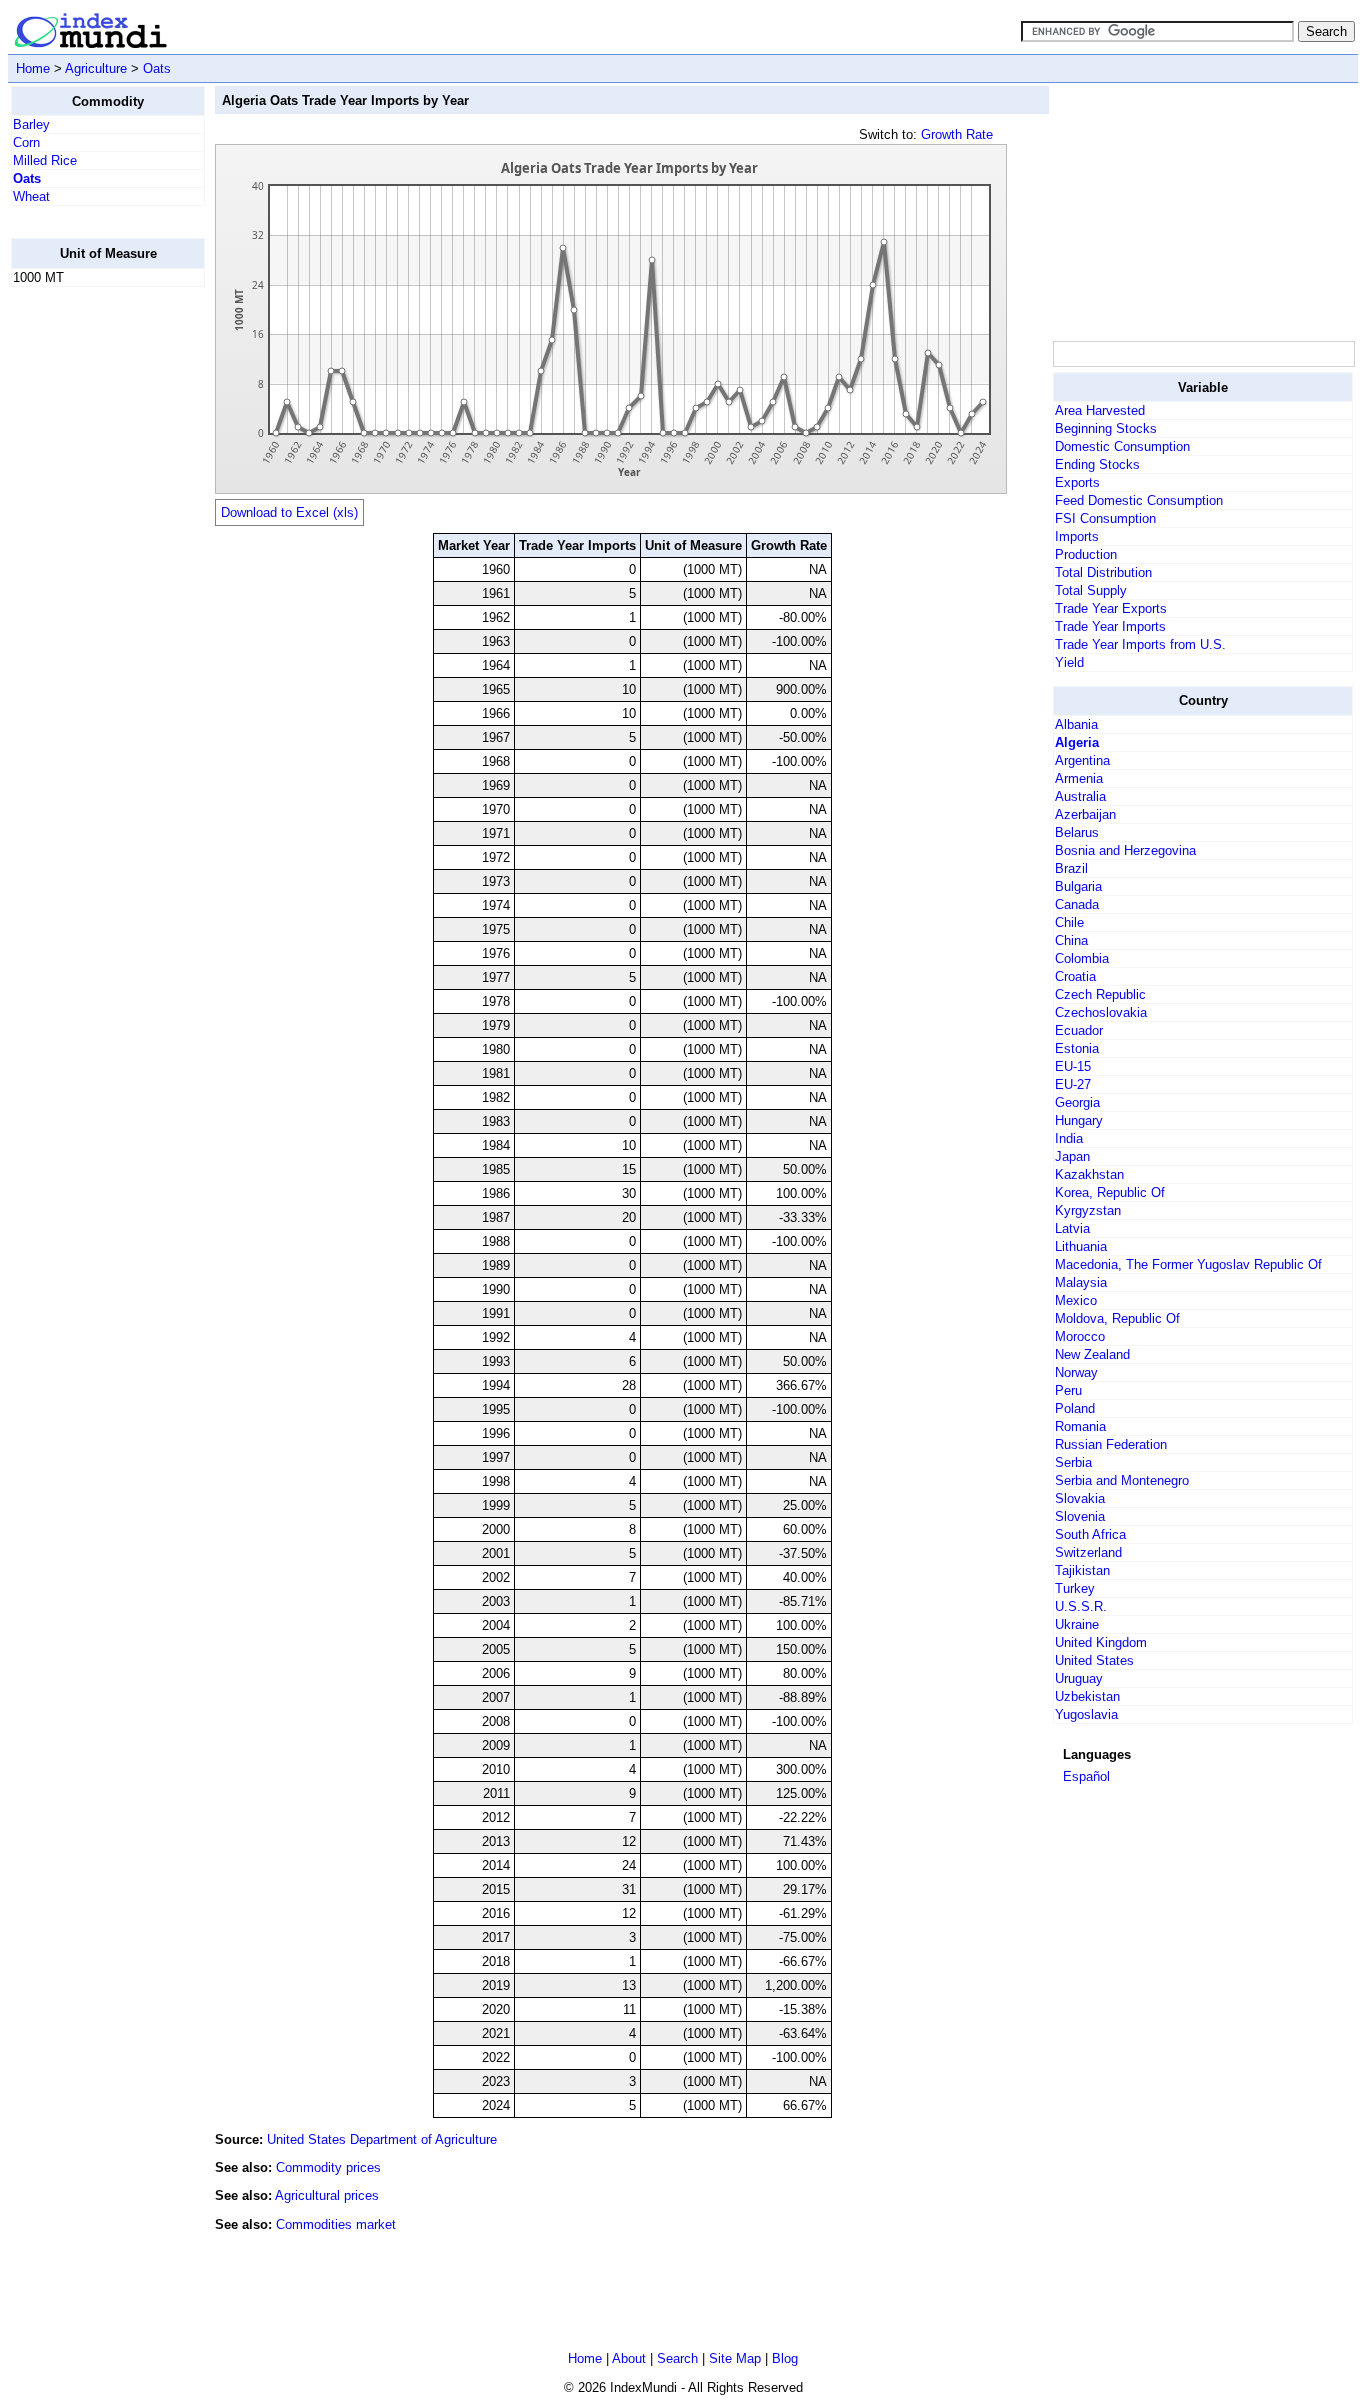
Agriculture (96, 68)
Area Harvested (1100, 410)
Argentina (1082, 760)
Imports (1077, 536)
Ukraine (1077, 1624)
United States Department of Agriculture (382, 2139)
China (1071, 940)
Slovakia (1080, 1498)
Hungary (1079, 1120)
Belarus (1077, 832)
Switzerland (1088, 1552)
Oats (157, 68)
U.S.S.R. (1081, 1606)
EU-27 (1073, 1084)
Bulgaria (1078, 886)
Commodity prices (328, 2167)
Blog (785, 2358)
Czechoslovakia (1101, 1012)
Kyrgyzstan (1088, 1210)
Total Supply (1091, 590)
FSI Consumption (1105, 518)
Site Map (735, 2358)
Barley (31, 124)
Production (1086, 554)
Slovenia (1080, 1516)
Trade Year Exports (1111, 608)
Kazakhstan (1089, 1174)
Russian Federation (1111, 1444)
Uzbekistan (1087, 1696)
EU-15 (1073, 1066)
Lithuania (1081, 1246)
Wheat (31, 196)
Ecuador (1079, 1030)
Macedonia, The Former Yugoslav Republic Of (1188, 1264)
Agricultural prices (327, 2195)
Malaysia (1081, 1282)
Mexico (1076, 1300)
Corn (26, 142)
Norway (1076, 1372)
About (629, 2358)
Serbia (1073, 1462)
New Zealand (1092, 1354)
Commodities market (336, 2224)
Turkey (1075, 1588)
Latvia (1072, 1228)
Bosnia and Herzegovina (1125, 850)
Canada (1077, 904)
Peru (1068, 1390)
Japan (1072, 1156)
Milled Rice (45, 160)
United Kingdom (1101, 1642)
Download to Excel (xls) (289, 512)
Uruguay (1079, 1678)
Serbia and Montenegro (1122, 1480)
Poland (1075, 1408)
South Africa (1090, 1534)
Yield (1069, 662)
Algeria (1077, 742)
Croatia (1075, 976)
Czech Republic (1100, 994)
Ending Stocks (1097, 464)
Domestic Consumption (1122, 446)
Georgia (1077, 1102)
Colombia (1082, 958)
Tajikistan (1082, 1570)
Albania (1076, 724)
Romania (1080, 1426)
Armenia (1079, 778)
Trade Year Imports (1110, 626)
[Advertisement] (91, 603)
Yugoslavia (1086, 1714)
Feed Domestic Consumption (1139, 500)
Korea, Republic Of (1110, 1192)
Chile (1069, 922)
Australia (1080, 796)
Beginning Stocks (1106, 428)
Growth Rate (957, 134)
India (1069, 1138)
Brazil (1071, 868)
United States (1094, 1660)
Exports (1077, 482)
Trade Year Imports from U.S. (1140, 644)
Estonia (1077, 1048)
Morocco (1080, 1336)
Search (677, 2358)
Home (33, 68)
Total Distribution (1103, 572)
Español (1086, 1776)
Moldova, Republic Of (1117, 1318)
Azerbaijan (1085, 814)
